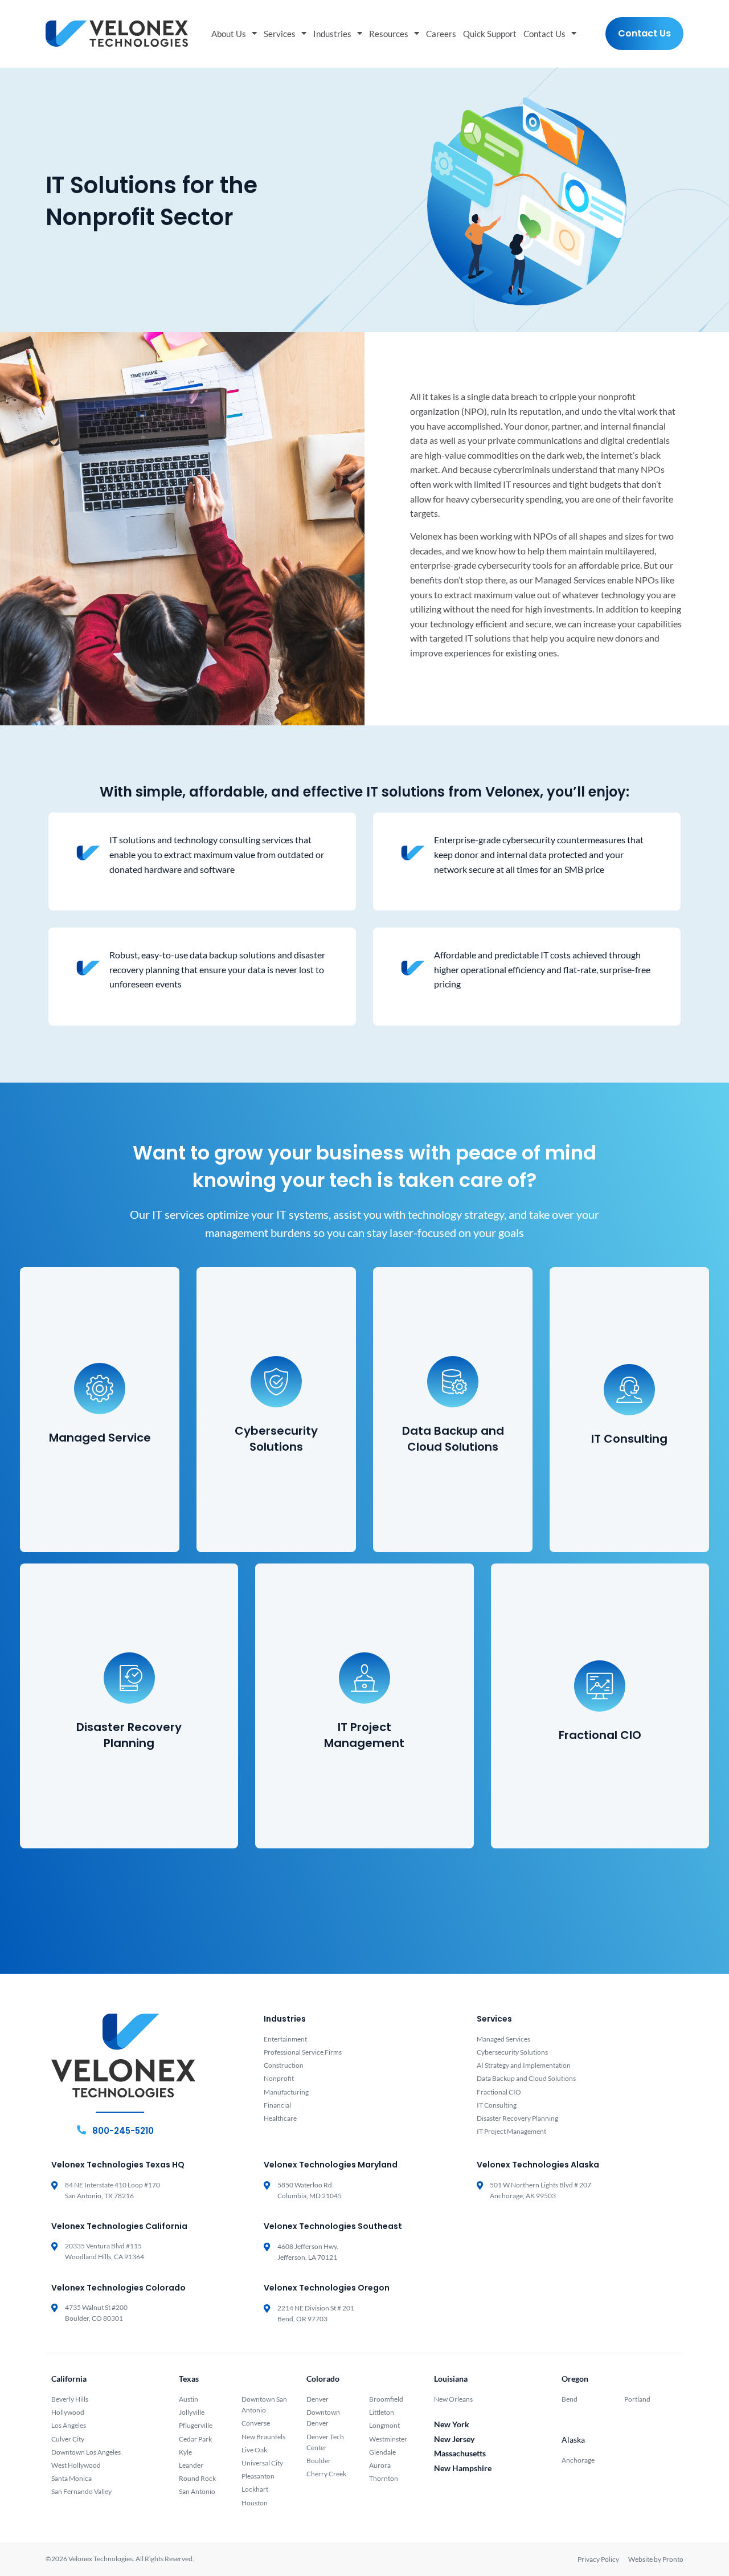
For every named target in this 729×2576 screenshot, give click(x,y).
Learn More (95, 1483)
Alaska (573, 2440)
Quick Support (490, 34)
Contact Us (544, 34)
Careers (441, 34)
